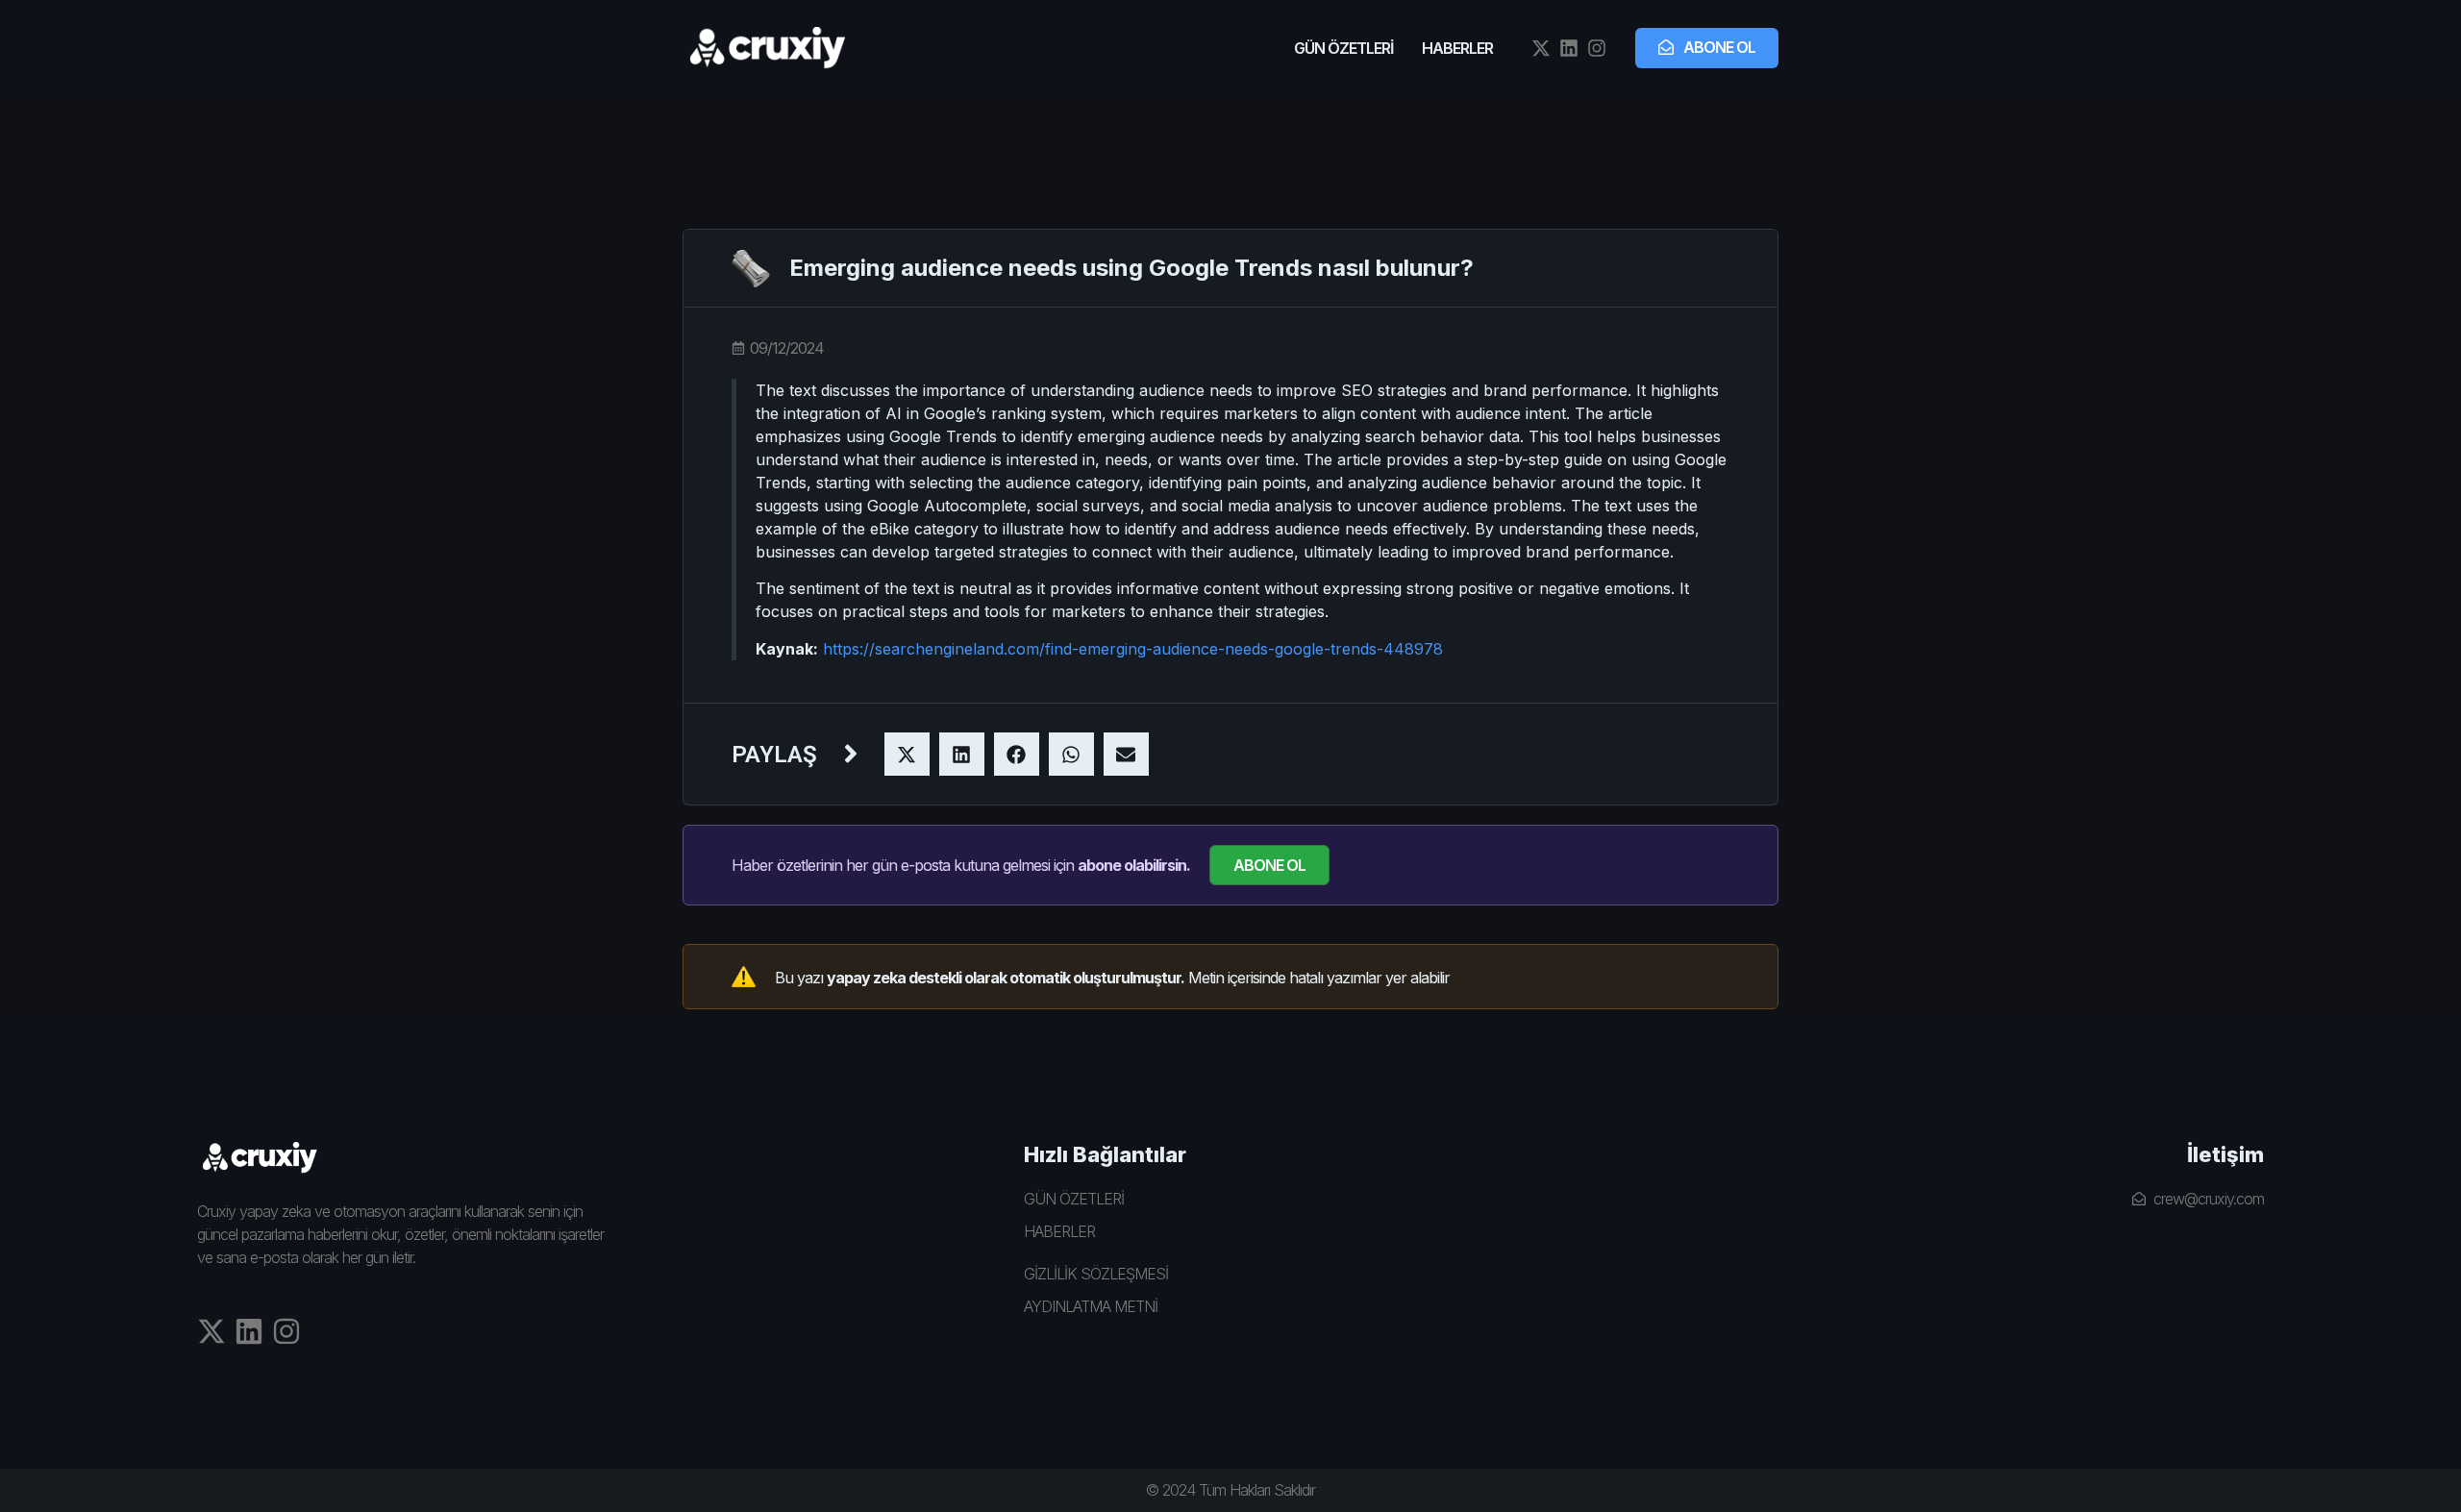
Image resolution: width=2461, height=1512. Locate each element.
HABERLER (1457, 48)
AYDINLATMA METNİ (1091, 1306)
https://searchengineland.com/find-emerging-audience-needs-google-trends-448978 (1133, 649)
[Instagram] (1597, 48)
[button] (907, 754)
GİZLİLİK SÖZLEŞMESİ (1096, 1274)
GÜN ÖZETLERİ (1343, 48)
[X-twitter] (1541, 48)
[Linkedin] (1569, 48)
